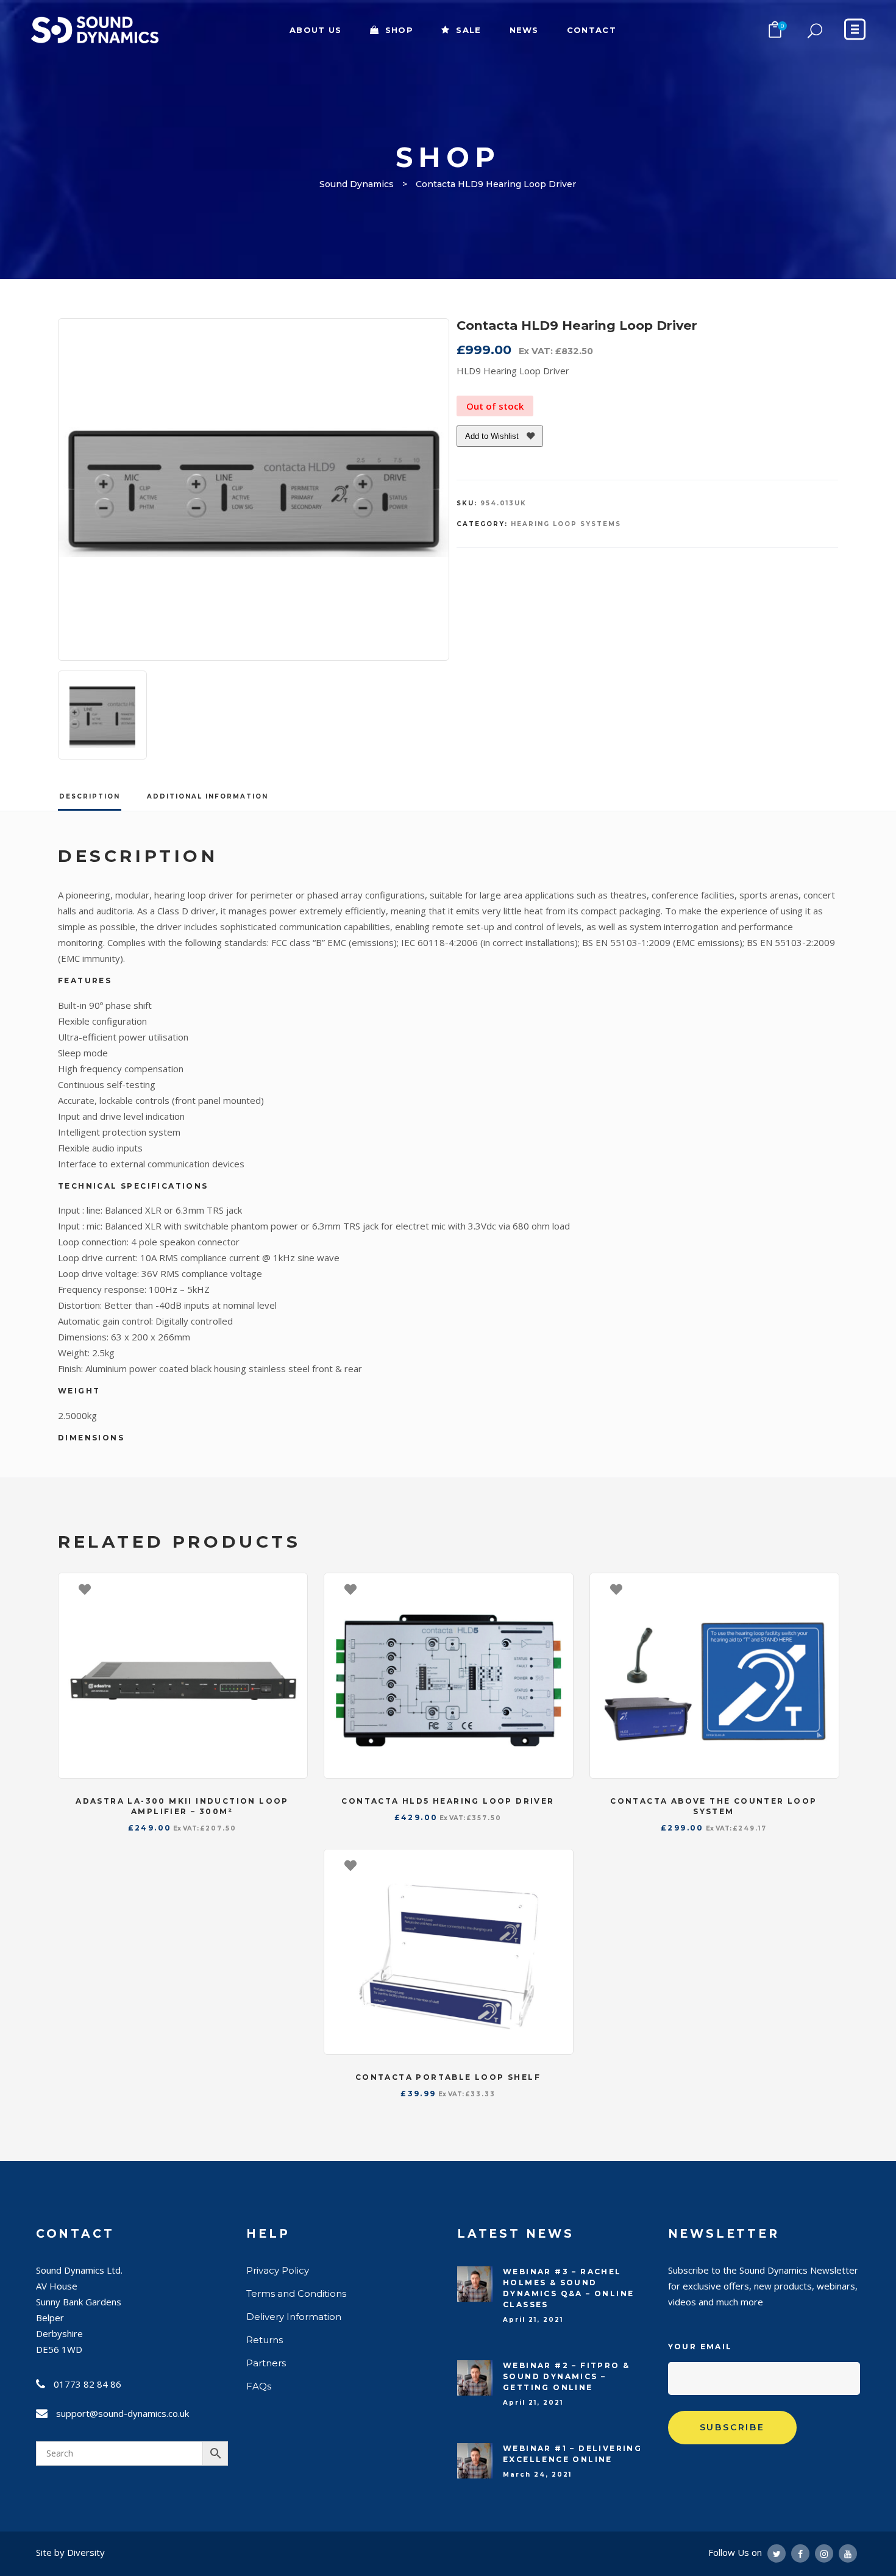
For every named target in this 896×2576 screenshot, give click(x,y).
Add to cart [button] (292, 1589)
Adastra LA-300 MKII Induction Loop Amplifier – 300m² (182, 1806)
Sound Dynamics (357, 184)
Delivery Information (294, 2317)
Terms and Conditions (296, 2293)
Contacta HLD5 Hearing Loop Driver (448, 1801)
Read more (558, 1589)
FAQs (259, 2386)
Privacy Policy (278, 2270)
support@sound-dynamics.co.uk (123, 2413)
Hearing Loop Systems (566, 524)
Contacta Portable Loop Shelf (448, 2077)
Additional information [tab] (208, 796)
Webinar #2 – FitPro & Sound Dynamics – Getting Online (566, 2376)
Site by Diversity (70, 2552)
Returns (265, 2340)
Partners (266, 2363)
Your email (700, 2347)
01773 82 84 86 (87, 2384)
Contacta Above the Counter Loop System (713, 1806)
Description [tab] (90, 796)
